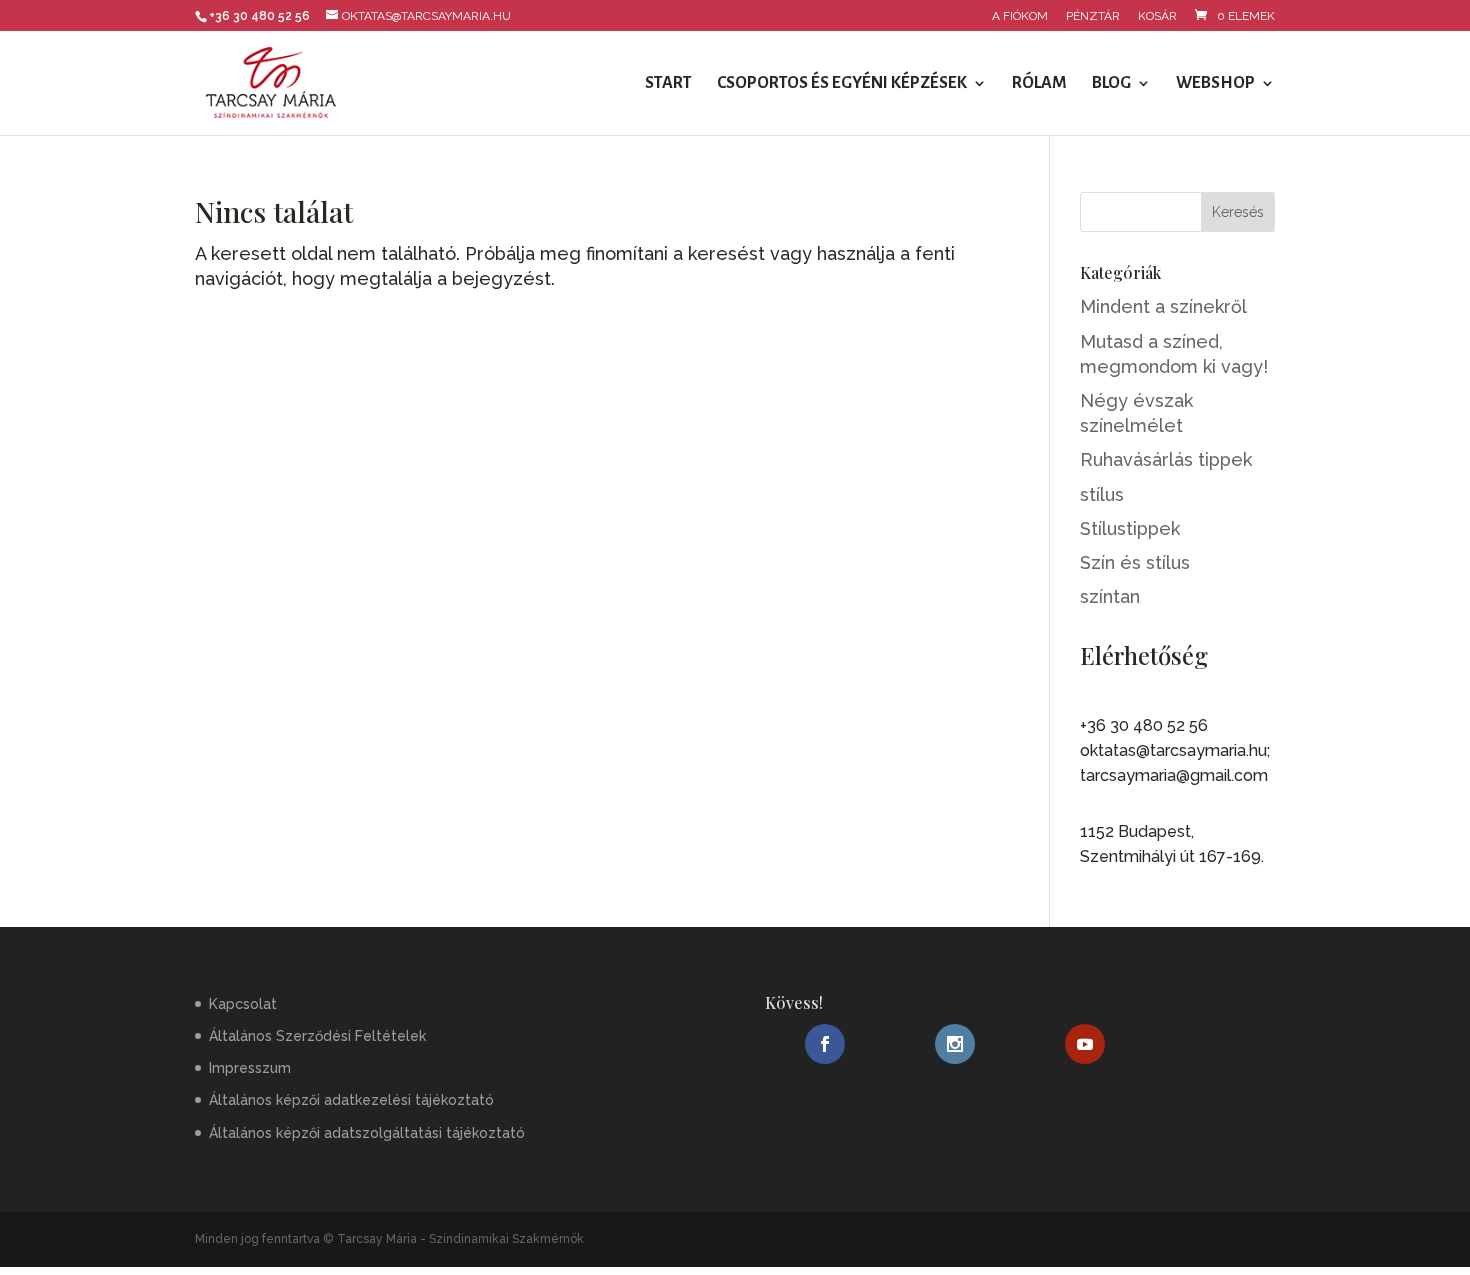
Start (668, 84)
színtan (1110, 596)
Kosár (1157, 16)
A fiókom (1020, 16)
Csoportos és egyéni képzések (842, 84)
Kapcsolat (243, 1004)
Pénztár (1093, 16)
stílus (1102, 494)
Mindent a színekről (1163, 306)
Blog (1111, 84)
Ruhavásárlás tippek (1166, 459)
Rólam (1039, 84)
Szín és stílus (1135, 562)
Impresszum (250, 1068)
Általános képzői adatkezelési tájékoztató (351, 1100)
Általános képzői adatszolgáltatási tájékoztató (367, 1133)
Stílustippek (1130, 528)
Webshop (1215, 84)
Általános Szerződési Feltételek (317, 1036)
